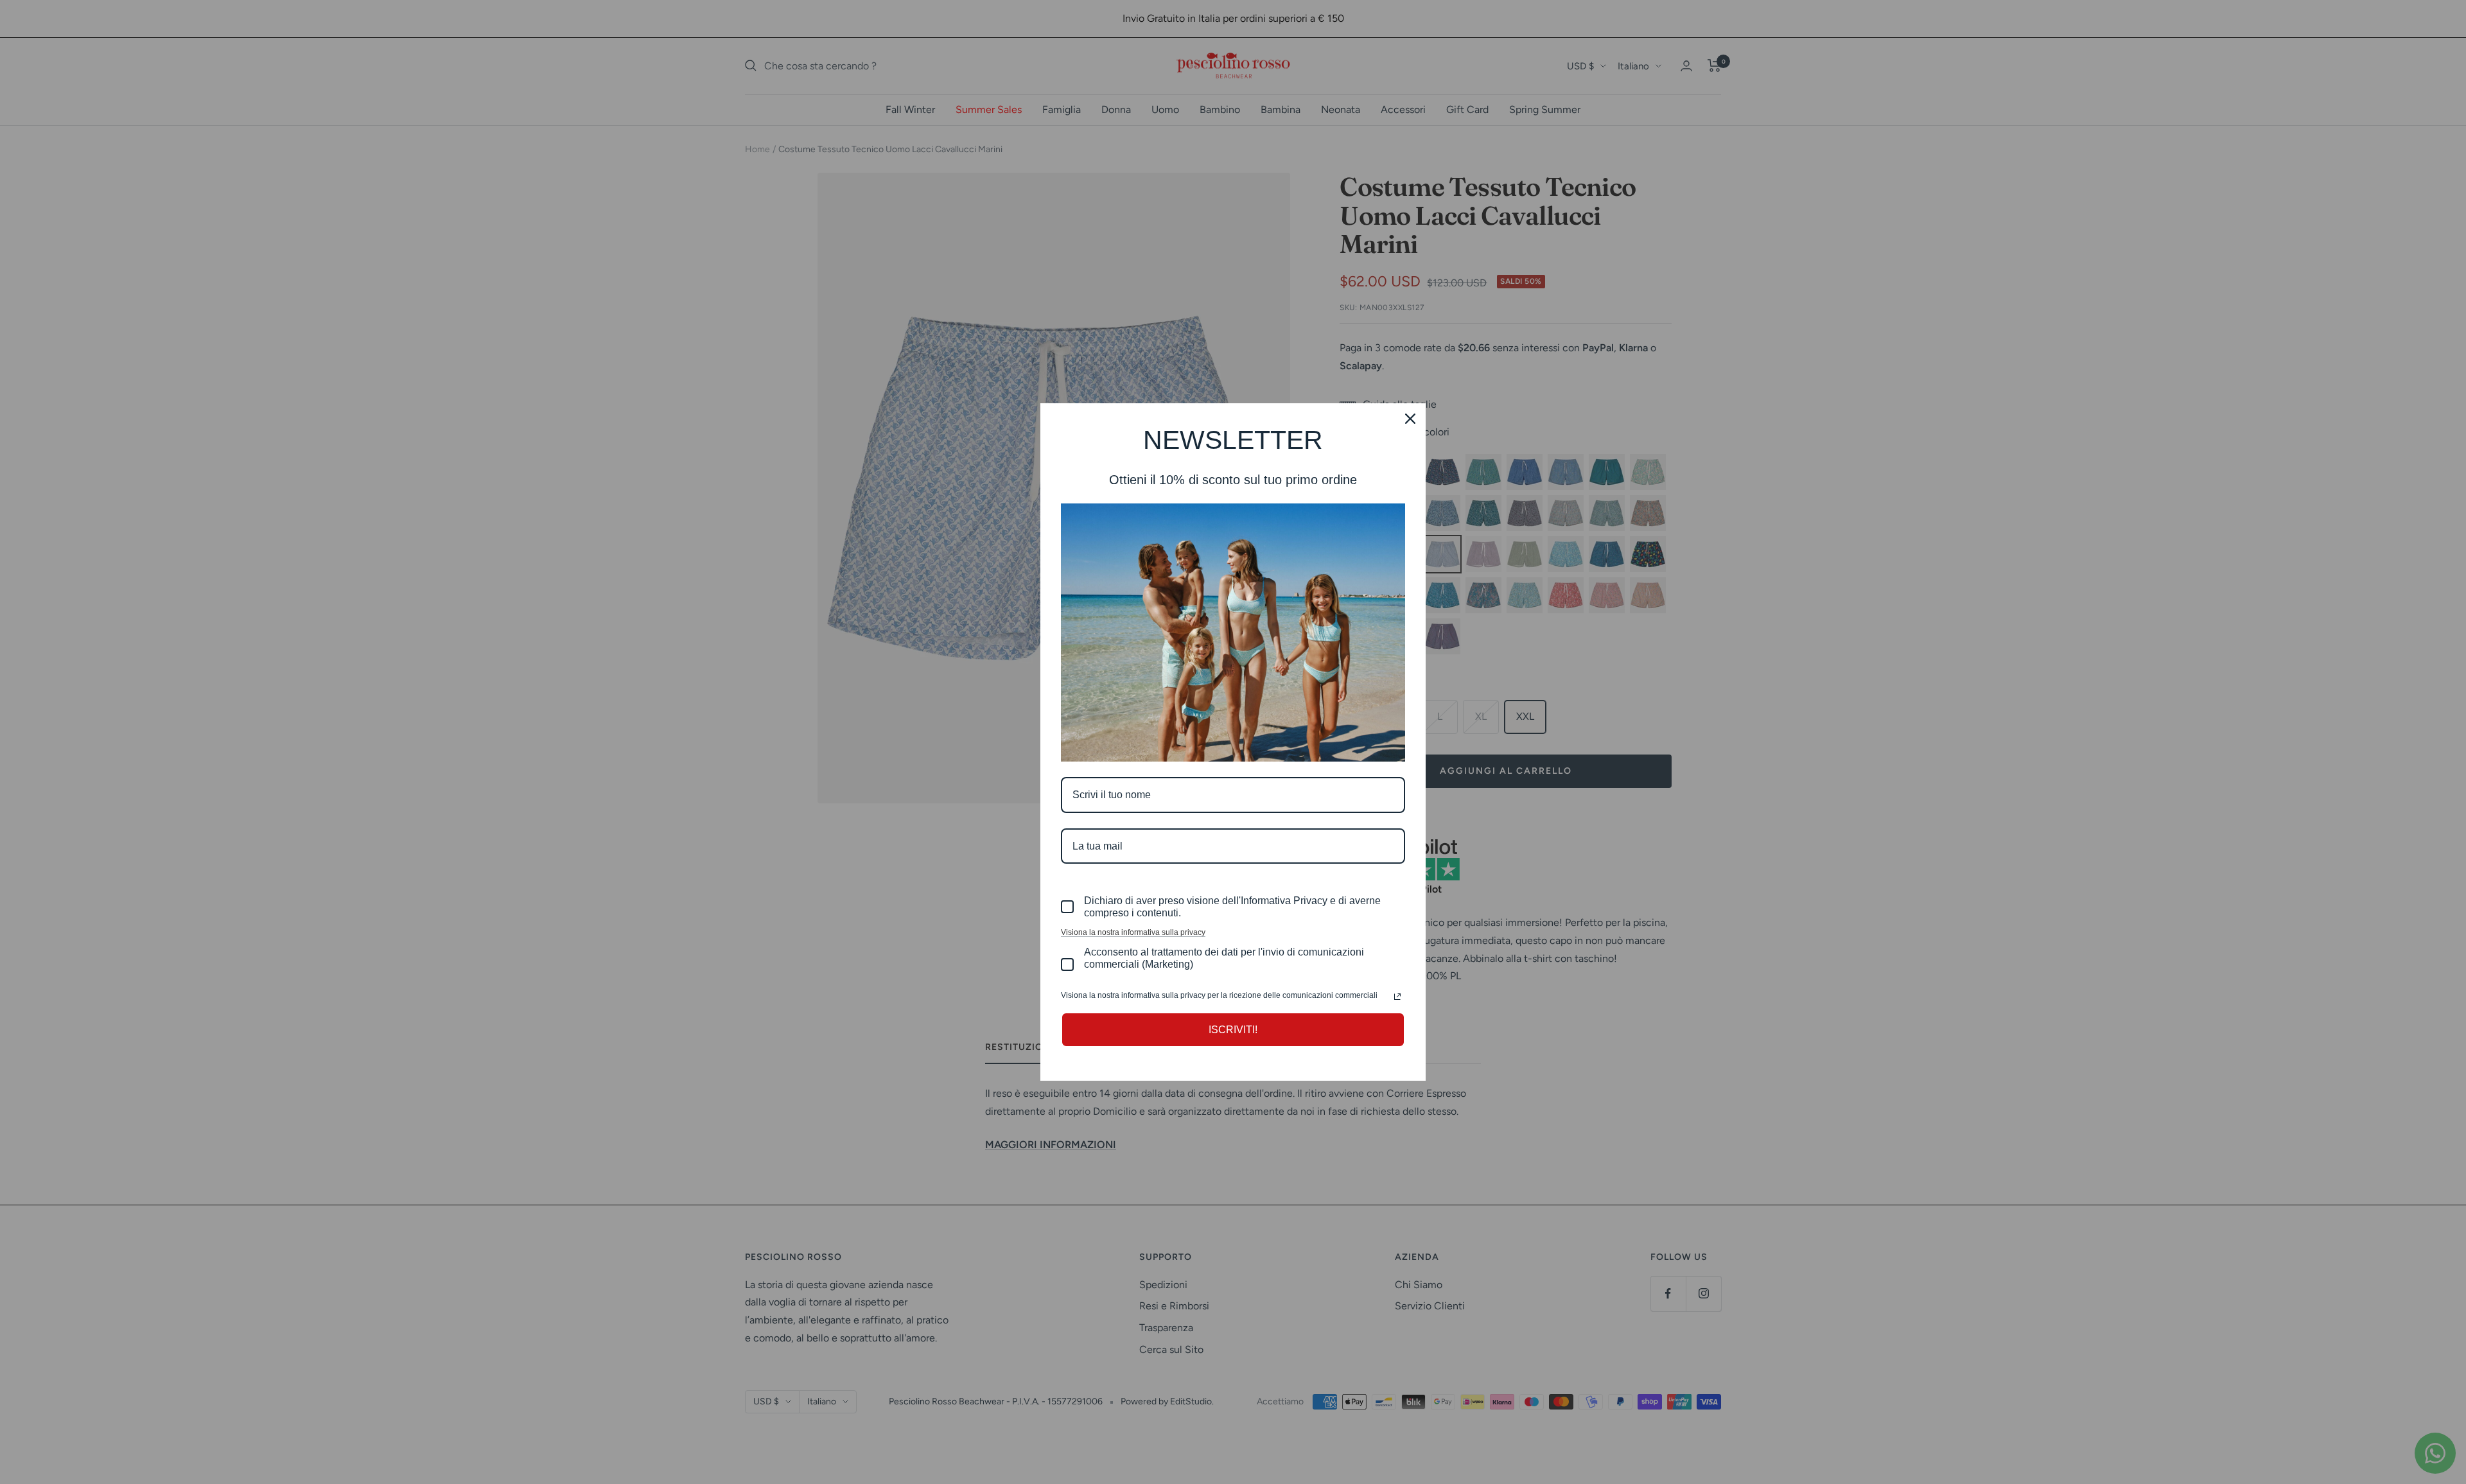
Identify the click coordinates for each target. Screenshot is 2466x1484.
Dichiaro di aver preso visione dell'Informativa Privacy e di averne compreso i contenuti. (1232, 907)
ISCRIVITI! (1233, 1030)
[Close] (1410, 419)
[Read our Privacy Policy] (1397, 997)
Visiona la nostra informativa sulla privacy (1133, 932)
